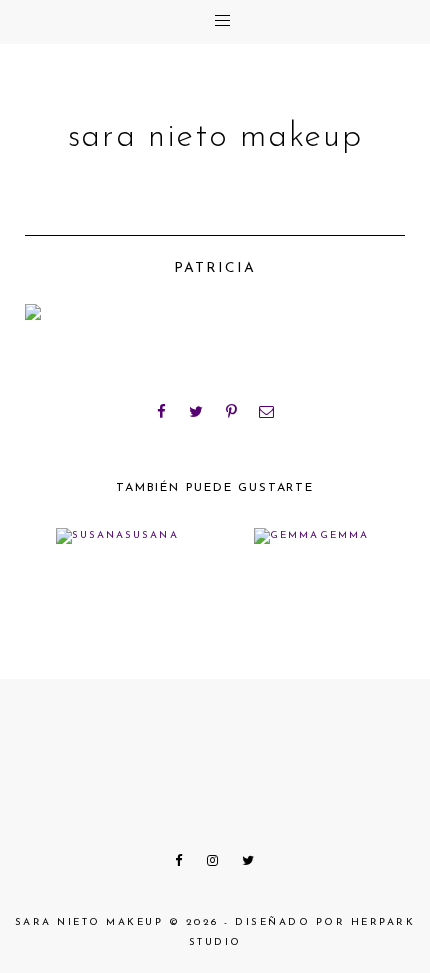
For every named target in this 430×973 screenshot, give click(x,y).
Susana (151, 535)
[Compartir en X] (197, 413)
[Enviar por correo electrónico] (268, 413)
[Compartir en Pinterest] (233, 413)
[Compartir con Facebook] (162, 413)
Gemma (344, 535)
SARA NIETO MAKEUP (215, 137)
